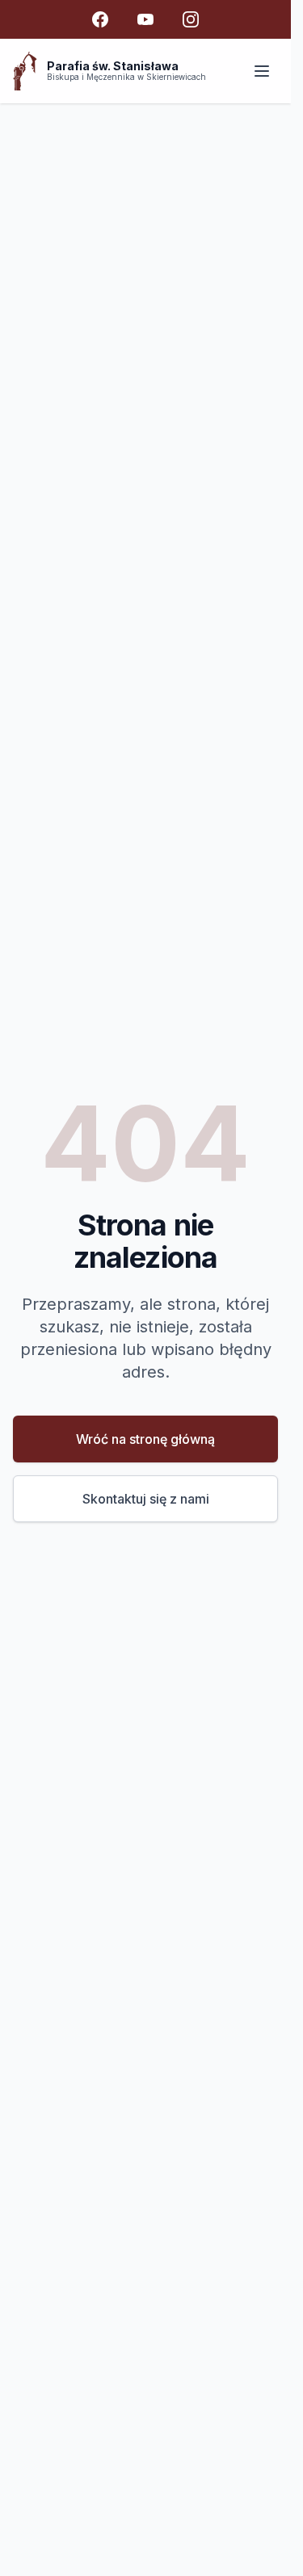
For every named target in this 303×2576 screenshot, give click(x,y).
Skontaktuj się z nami (146, 1499)
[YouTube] (145, 19)
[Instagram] (191, 19)
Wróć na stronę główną (145, 1439)
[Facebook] (100, 19)
